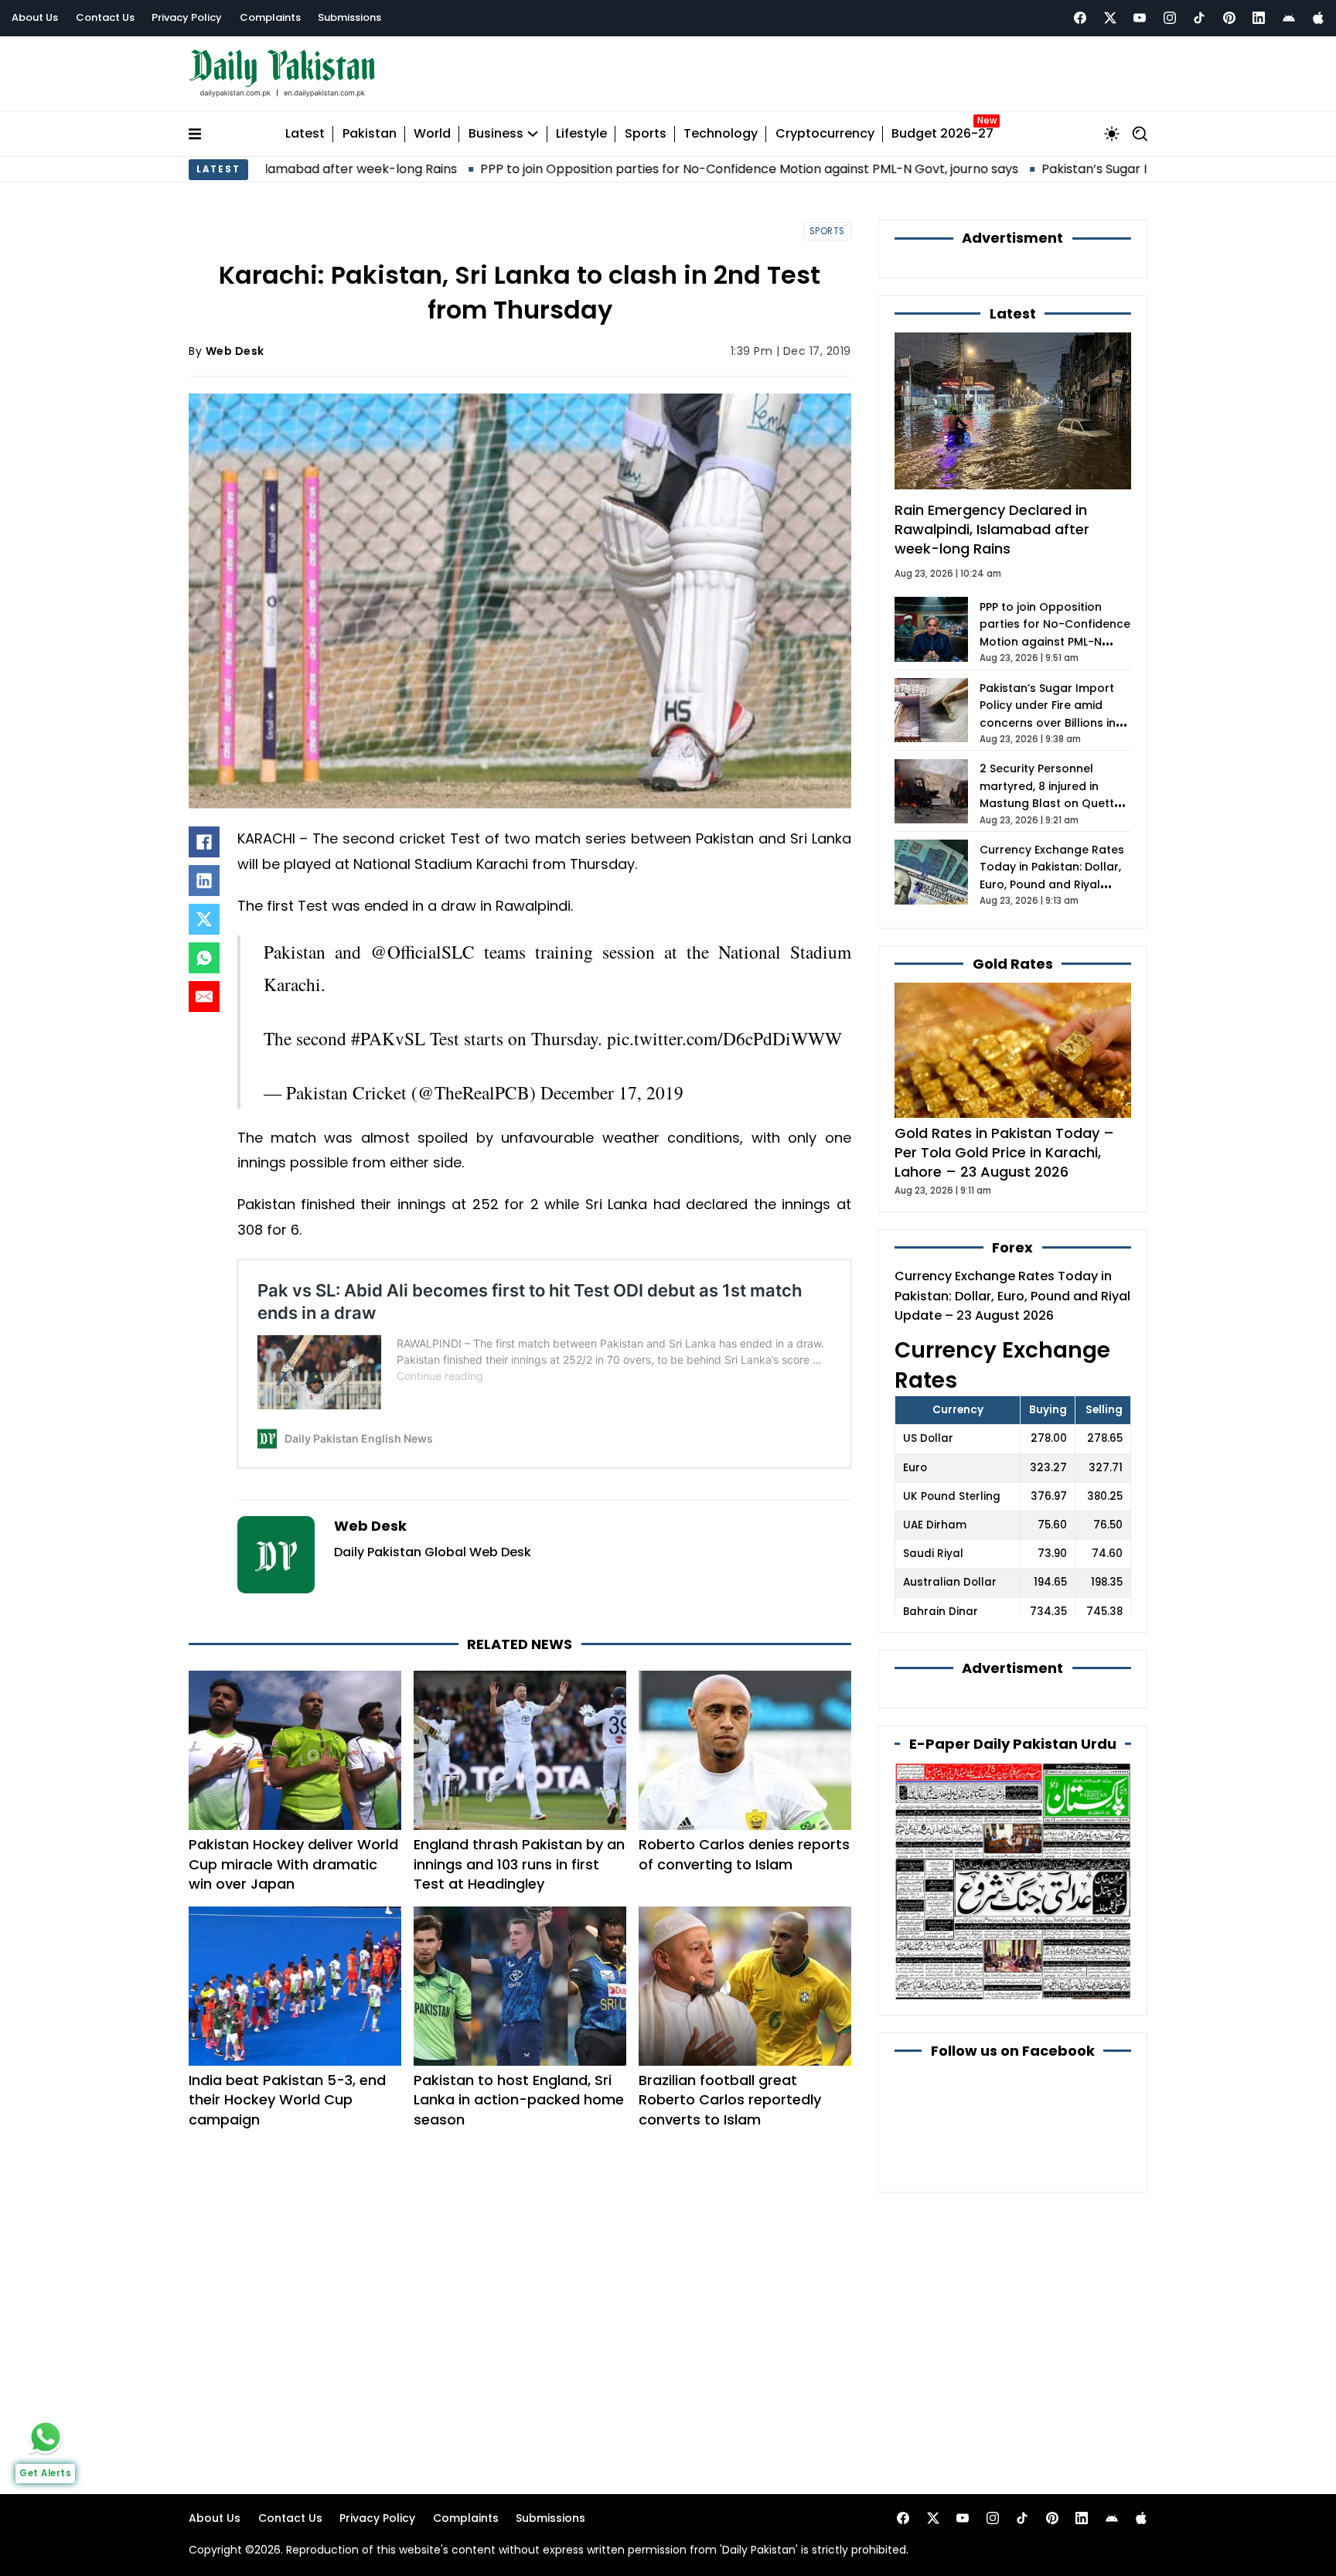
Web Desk (235, 351)
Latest (305, 134)
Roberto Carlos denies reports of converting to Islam (744, 1854)
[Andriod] (1289, 18)
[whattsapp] (46, 2437)
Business (496, 134)
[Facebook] (1080, 18)
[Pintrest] (1229, 18)
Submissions (349, 17)
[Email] (204, 997)
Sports (646, 134)
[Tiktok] (1199, 18)
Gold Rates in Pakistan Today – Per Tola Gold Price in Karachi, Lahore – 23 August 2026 (1004, 1152)
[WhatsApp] (204, 958)
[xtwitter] (1110, 18)
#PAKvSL (388, 1038)
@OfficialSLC (423, 952)
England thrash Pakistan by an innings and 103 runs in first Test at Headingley (519, 1864)
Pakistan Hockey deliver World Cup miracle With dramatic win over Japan (293, 1864)
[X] (204, 919)
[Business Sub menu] (533, 134)
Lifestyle (581, 134)
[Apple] (1318, 18)
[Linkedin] (1259, 18)
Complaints (270, 17)
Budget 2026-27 (942, 134)
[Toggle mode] (1112, 134)
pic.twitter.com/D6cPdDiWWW (724, 1038)
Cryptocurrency (825, 134)
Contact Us (105, 17)
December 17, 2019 (612, 1092)
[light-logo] (286, 74)
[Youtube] (1140, 18)
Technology (721, 134)
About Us (35, 17)
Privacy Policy (187, 17)
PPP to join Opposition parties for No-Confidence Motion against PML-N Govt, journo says (597, 169)
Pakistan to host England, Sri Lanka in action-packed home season (519, 2099)
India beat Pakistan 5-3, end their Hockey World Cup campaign (287, 2099)
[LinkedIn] (204, 881)
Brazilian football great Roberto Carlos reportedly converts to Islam (730, 2099)
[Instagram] (1170, 18)
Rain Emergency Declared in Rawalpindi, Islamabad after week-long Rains (992, 529)
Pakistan (370, 134)
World (432, 134)
